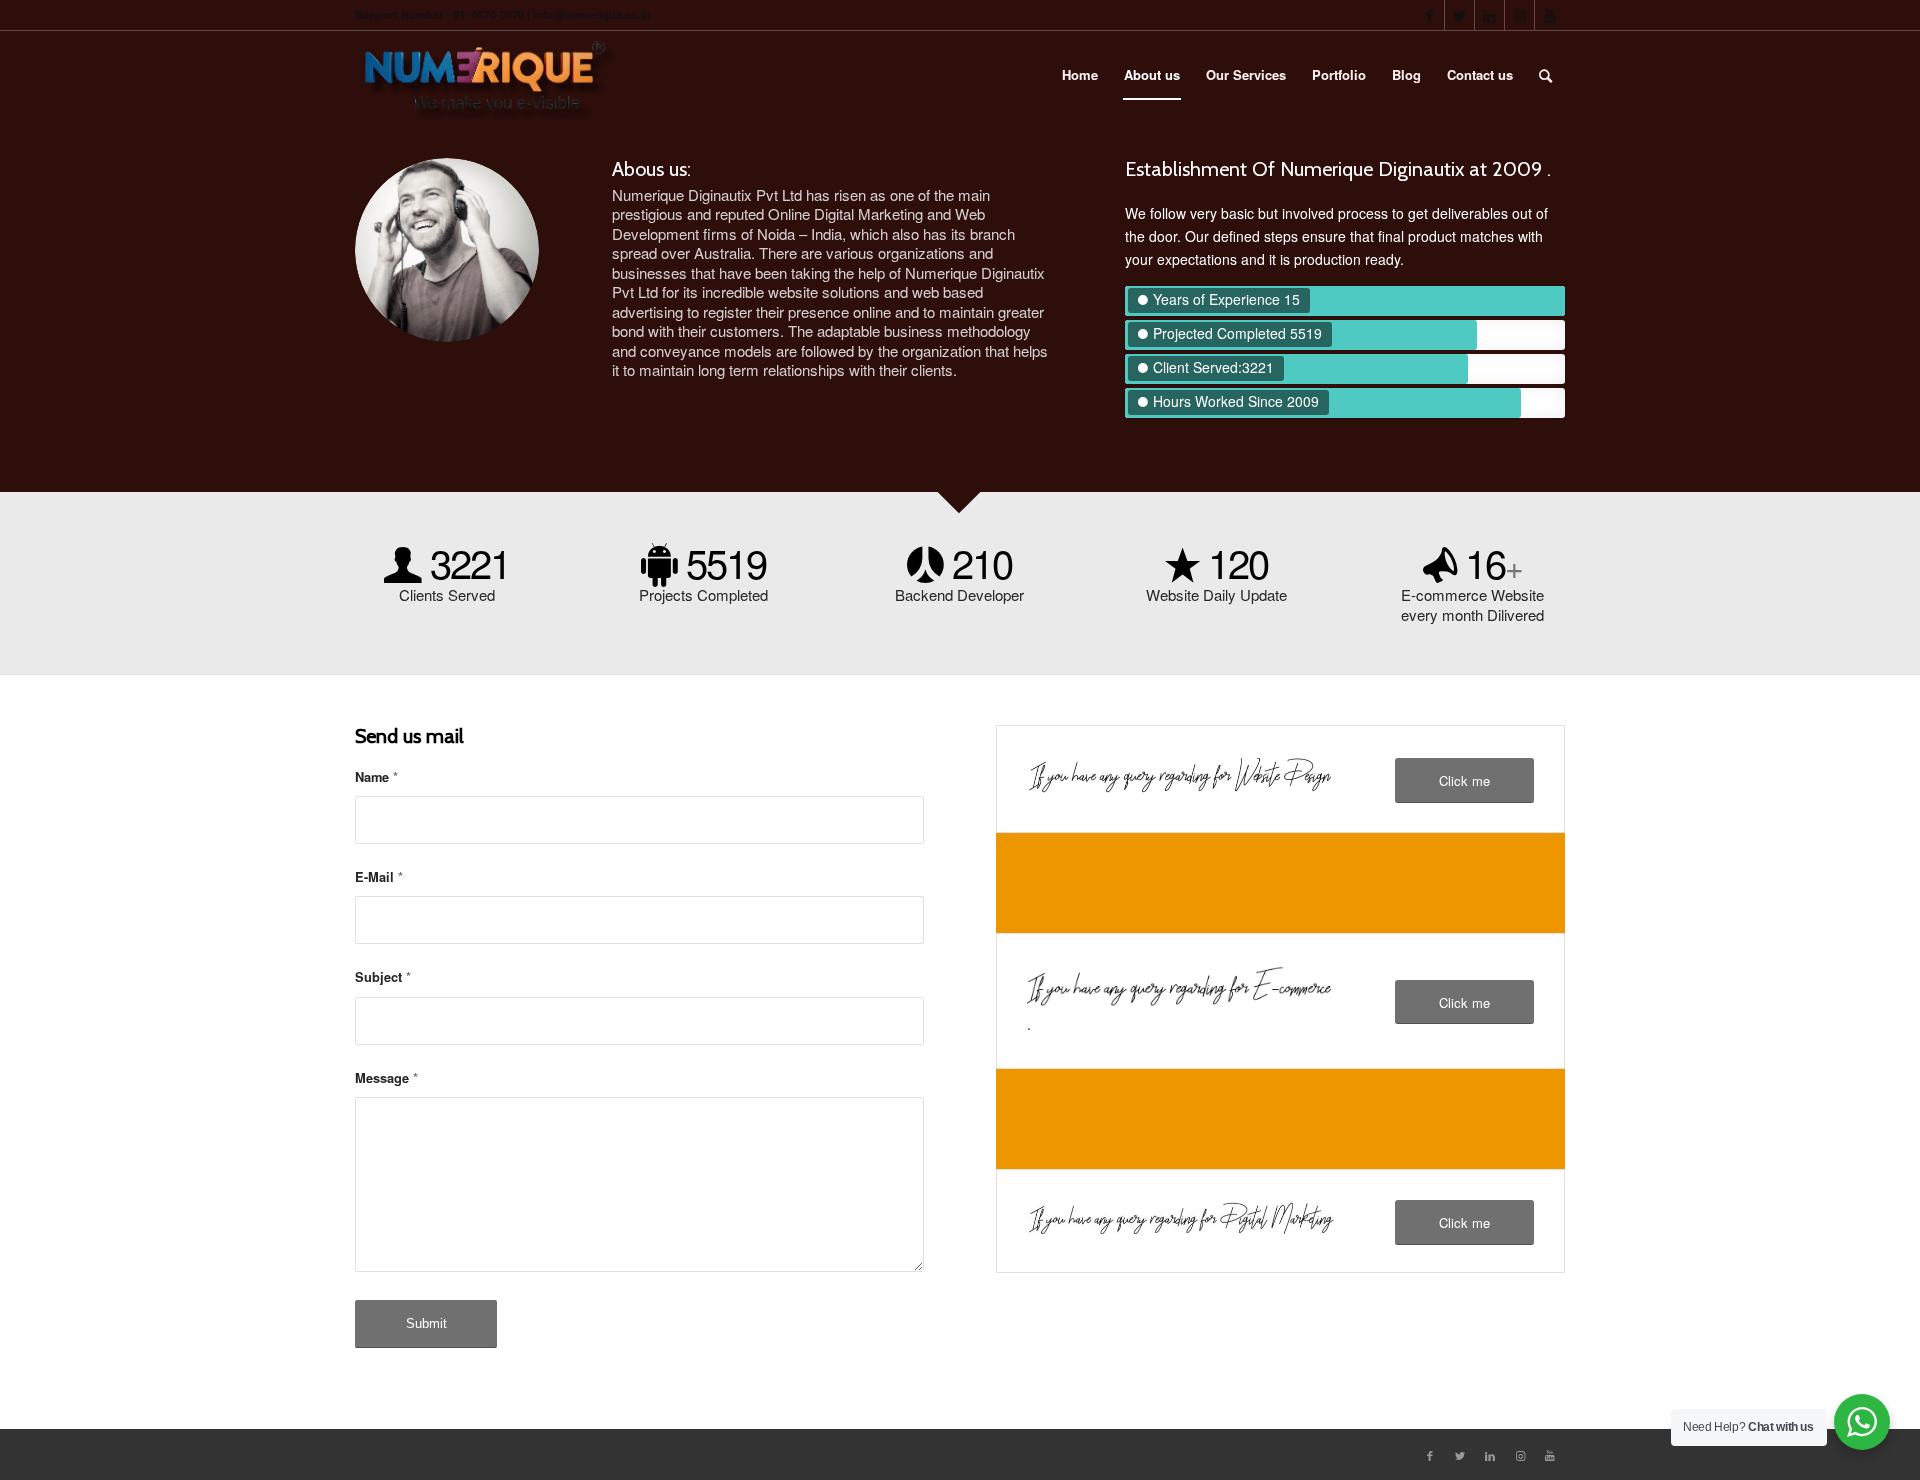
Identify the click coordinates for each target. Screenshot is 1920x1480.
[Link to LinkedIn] (1489, 15)
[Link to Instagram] (1519, 15)
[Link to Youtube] (1550, 15)
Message (386, 1078)
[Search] (1545, 75)
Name (376, 777)
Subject (383, 977)
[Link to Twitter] (1459, 15)
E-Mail (379, 877)
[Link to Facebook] (1429, 15)
